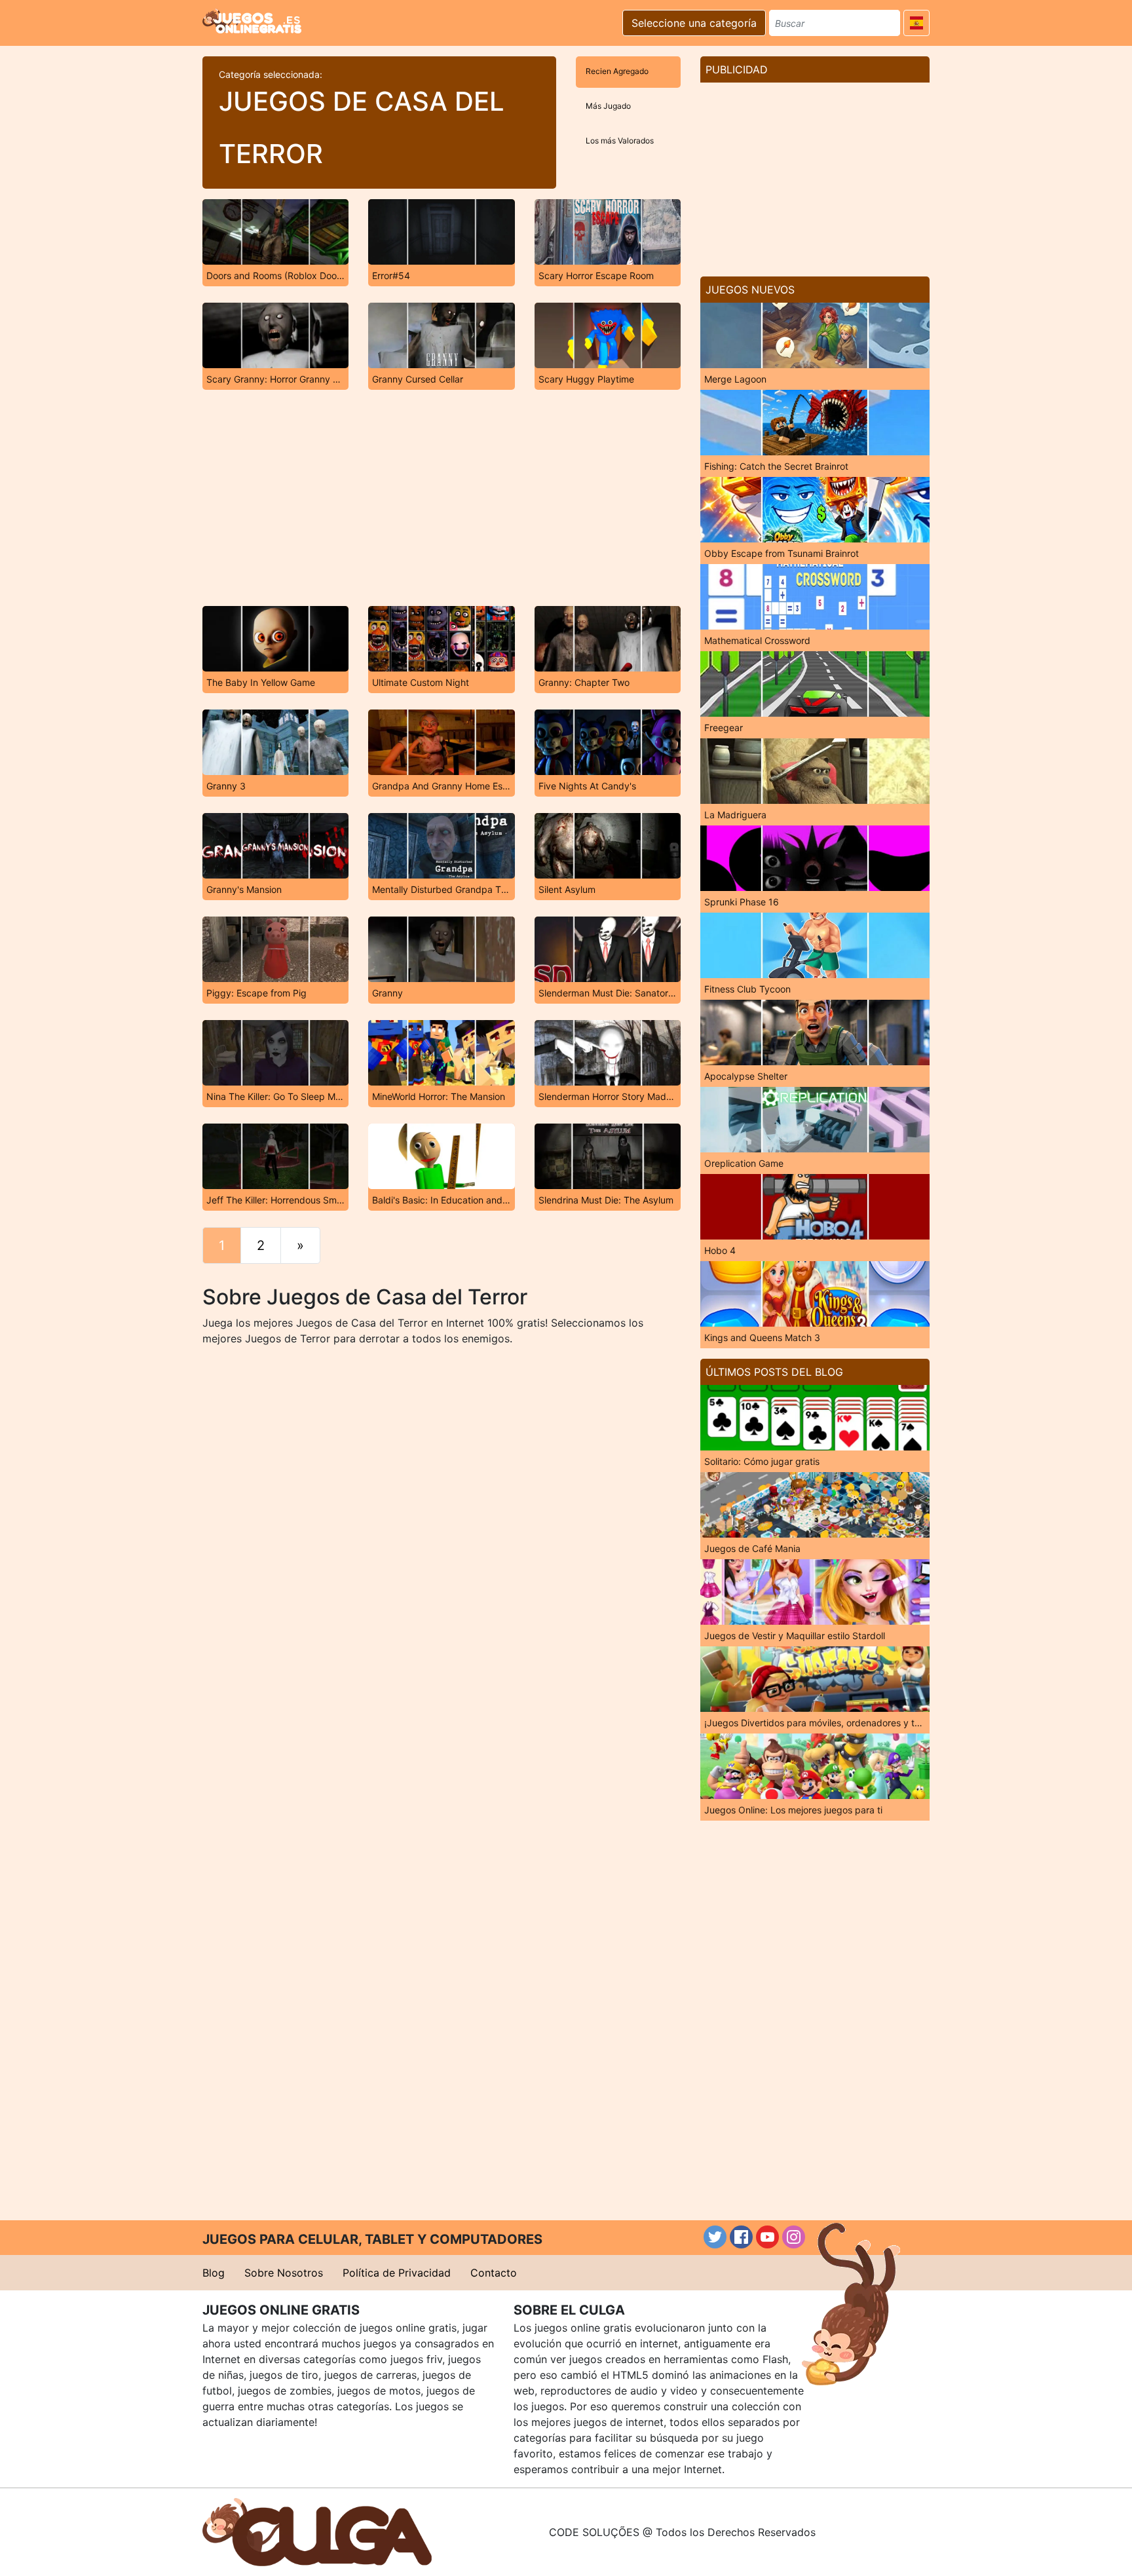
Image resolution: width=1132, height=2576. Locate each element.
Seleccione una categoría (694, 23)
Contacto (494, 2273)
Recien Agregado (617, 71)
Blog (214, 2273)
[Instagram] (794, 2237)
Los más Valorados (620, 141)
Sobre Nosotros (284, 2273)
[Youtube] (767, 2237)
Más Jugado (608, 106)
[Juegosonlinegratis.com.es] (252, 21)
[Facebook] (741, 2237)
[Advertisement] (442, 498)
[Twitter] (715, 2237)
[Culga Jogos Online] (317, 2531)
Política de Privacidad (397, 2273)
